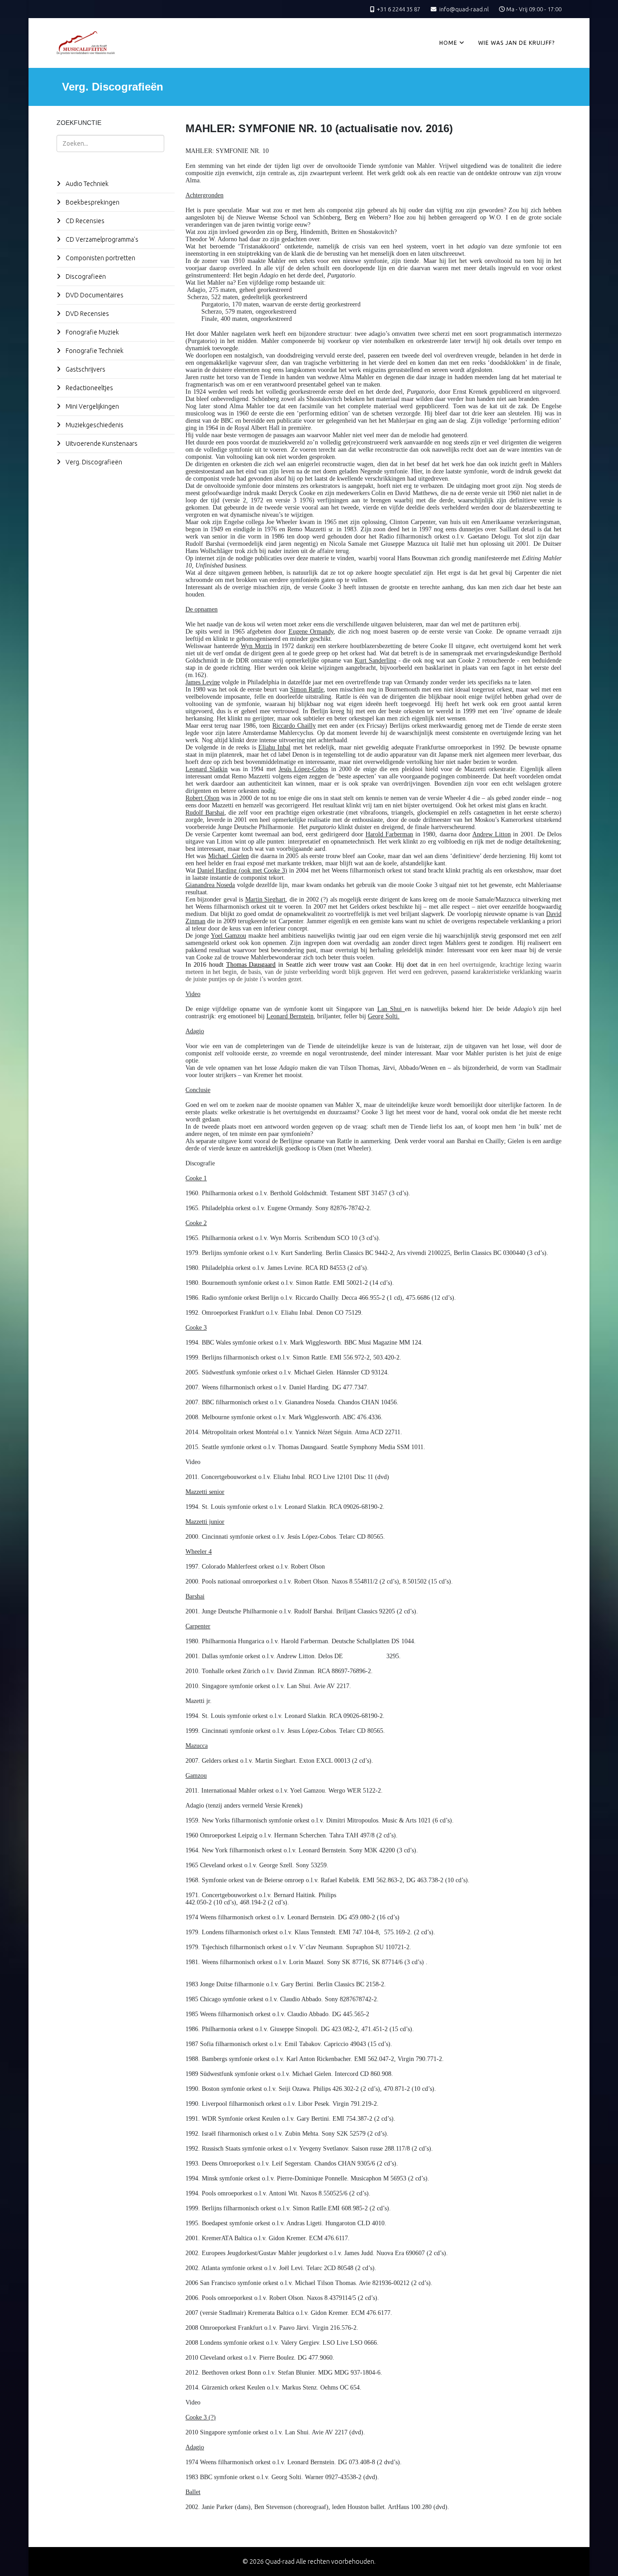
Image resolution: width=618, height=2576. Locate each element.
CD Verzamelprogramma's (101, 239)
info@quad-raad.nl (464, 9)
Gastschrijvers (85, 369)
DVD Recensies (87, 314)
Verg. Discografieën (93, 462)
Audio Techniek (86, 184)
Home (448, 43)
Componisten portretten (100, 258)
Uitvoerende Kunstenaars (101, 444)
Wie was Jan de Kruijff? (516, 43)
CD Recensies (84, 221)
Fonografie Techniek (94, 351)
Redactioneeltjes (89, 388)
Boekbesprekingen (92, 202)
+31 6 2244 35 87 (399, 9)
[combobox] (110, 143)
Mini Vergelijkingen (92, 406)
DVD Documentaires (94, 295)
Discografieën (85, 277)
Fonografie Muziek (92, 332)
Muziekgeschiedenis (94, 425)
